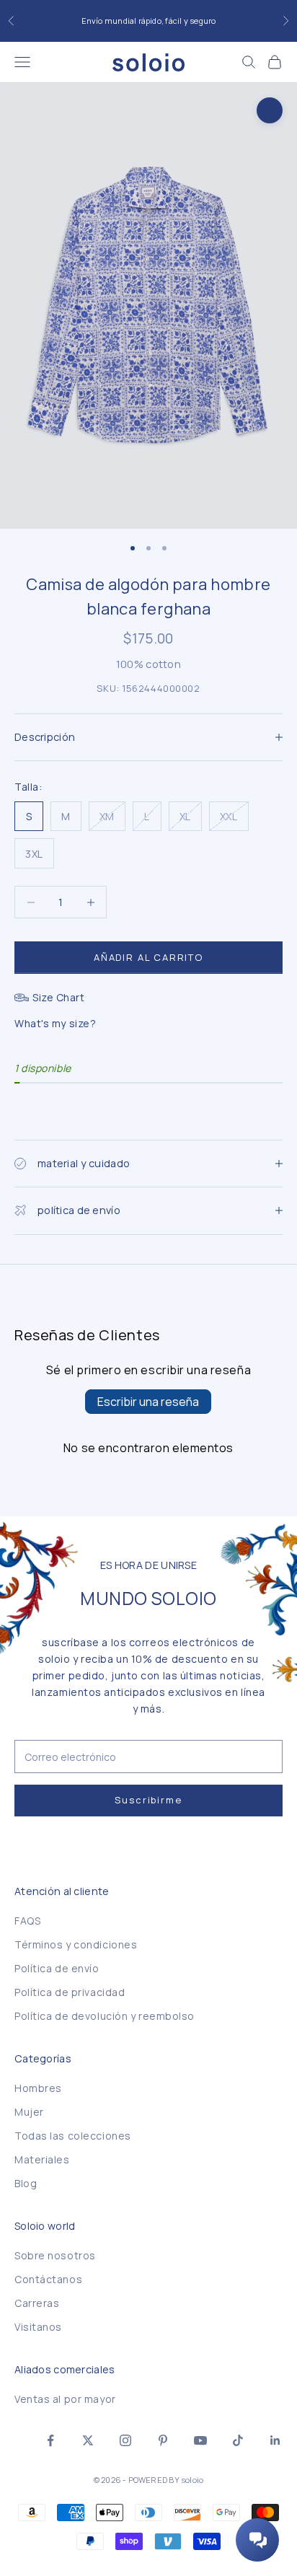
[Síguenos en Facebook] (50, 2440)
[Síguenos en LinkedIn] (275, 2440)
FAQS (27, 1921)
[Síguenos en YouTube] (200, 2440)
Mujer (29, 2112)
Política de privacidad (70, 1992)
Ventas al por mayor (65, 2399)
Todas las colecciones (73, 2136)
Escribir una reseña (148, 1402)
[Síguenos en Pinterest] (163, 2440)
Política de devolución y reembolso (105, 2016)
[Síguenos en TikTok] (238, 2440)
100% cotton (148, 664)
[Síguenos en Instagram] (125, 2440)
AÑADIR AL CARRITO (148, 957)
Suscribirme (148, 1800)
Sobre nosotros (55, 2255)
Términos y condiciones (76, 1944)
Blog (26, 2183)
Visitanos (38, 2327)
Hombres (38, 2088)
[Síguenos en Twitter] (88, 2440)
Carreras (37, 2303)
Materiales (42, 2159)
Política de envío (57, 1968)
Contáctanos (48, 2279)
